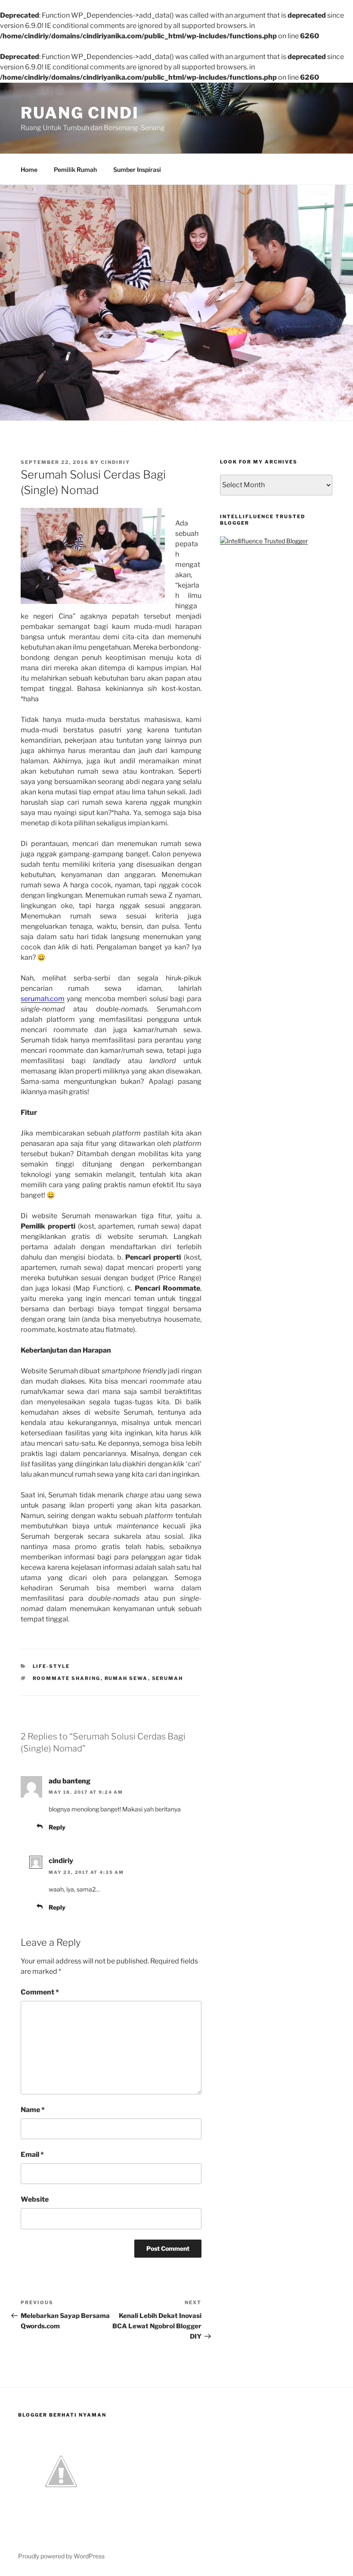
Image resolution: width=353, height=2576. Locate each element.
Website (35, 2199)
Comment (40, 1992)
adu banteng (70, 1781)
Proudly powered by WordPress (61, 2556)
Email (32, 2154)
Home (29, 170)
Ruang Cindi (80, 113)
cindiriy (115, 462)
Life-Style (51, 1666)
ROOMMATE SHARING (67, 1678)
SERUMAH (168, 1678)
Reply (57, 1827)
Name (33, 2110)
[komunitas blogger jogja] (61, 2512)
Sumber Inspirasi (137, 170)
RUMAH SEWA (126, 1678)
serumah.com (43, 999)
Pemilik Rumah (75, 170)
